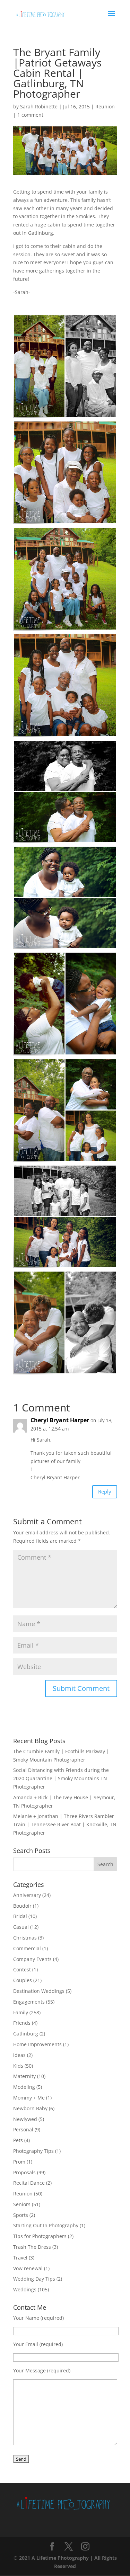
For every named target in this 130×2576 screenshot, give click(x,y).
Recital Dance (29, 2183)
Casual (21, 1927)
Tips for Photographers (40, 2236)
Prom (19, 2162)
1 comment (30, 115)
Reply (105, 1491)
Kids (18, 2066)
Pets (18, 2140)
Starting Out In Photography (46, 2225)
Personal (23, 2129)
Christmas (25, 1938)
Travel (20, 2258)
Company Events (32, 1959)
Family (21, 2012)
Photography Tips (33, 2151)
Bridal (20, 1916)
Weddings (25, 2289)
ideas (19, 2055)
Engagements (29, 2002)
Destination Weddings (39, 1991)
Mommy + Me (29, 2098)
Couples (23, 1980)
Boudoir (22, 1906)
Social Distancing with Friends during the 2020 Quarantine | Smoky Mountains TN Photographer (61, 1778)
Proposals (24, 2172)
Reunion (105, 106)
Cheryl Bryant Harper (60, 1420)
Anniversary (27, 1895)
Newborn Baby (30, 2108)
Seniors (22, 2204)
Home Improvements (37, 2044)
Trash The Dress (32, 2247)
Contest (22, 1969)
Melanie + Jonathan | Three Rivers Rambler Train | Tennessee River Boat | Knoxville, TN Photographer (65, 1824)
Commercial (27, 1948)
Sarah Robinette (39, 106)
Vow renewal (28, 2268)
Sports (21, 2215)
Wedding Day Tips (34, 2279)
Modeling (24, 2087)
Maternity (24, 2076)
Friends (22, 2023)
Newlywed (25, 2119)
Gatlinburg (26, 2034)
